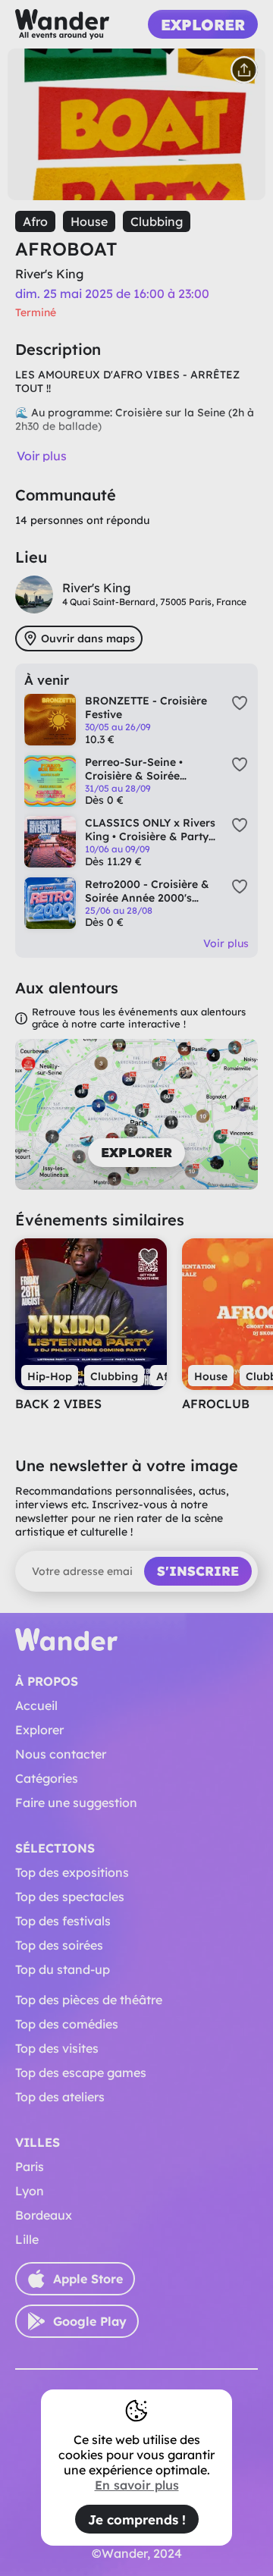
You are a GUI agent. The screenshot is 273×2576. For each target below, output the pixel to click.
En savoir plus (137, 2485)
